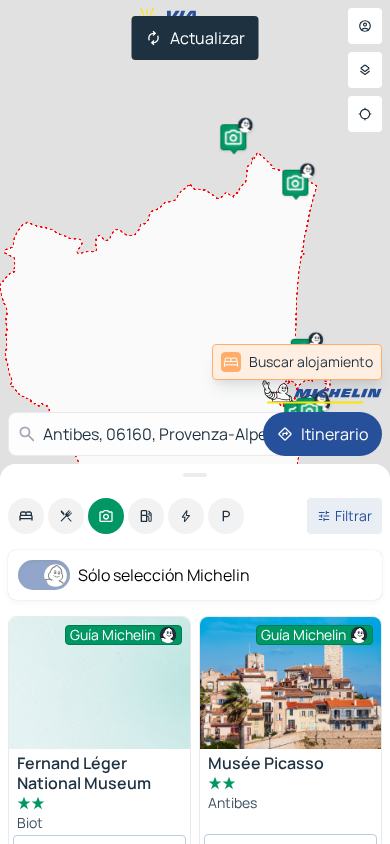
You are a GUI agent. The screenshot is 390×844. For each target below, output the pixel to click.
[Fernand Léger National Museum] (99, 685)
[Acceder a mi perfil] (365, 26)
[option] (26, 516)
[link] (334, 362)
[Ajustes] (365, 70)
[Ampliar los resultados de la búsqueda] (195, 475)
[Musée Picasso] (290, 683)
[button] (233, 137)
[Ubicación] (365, 114)
